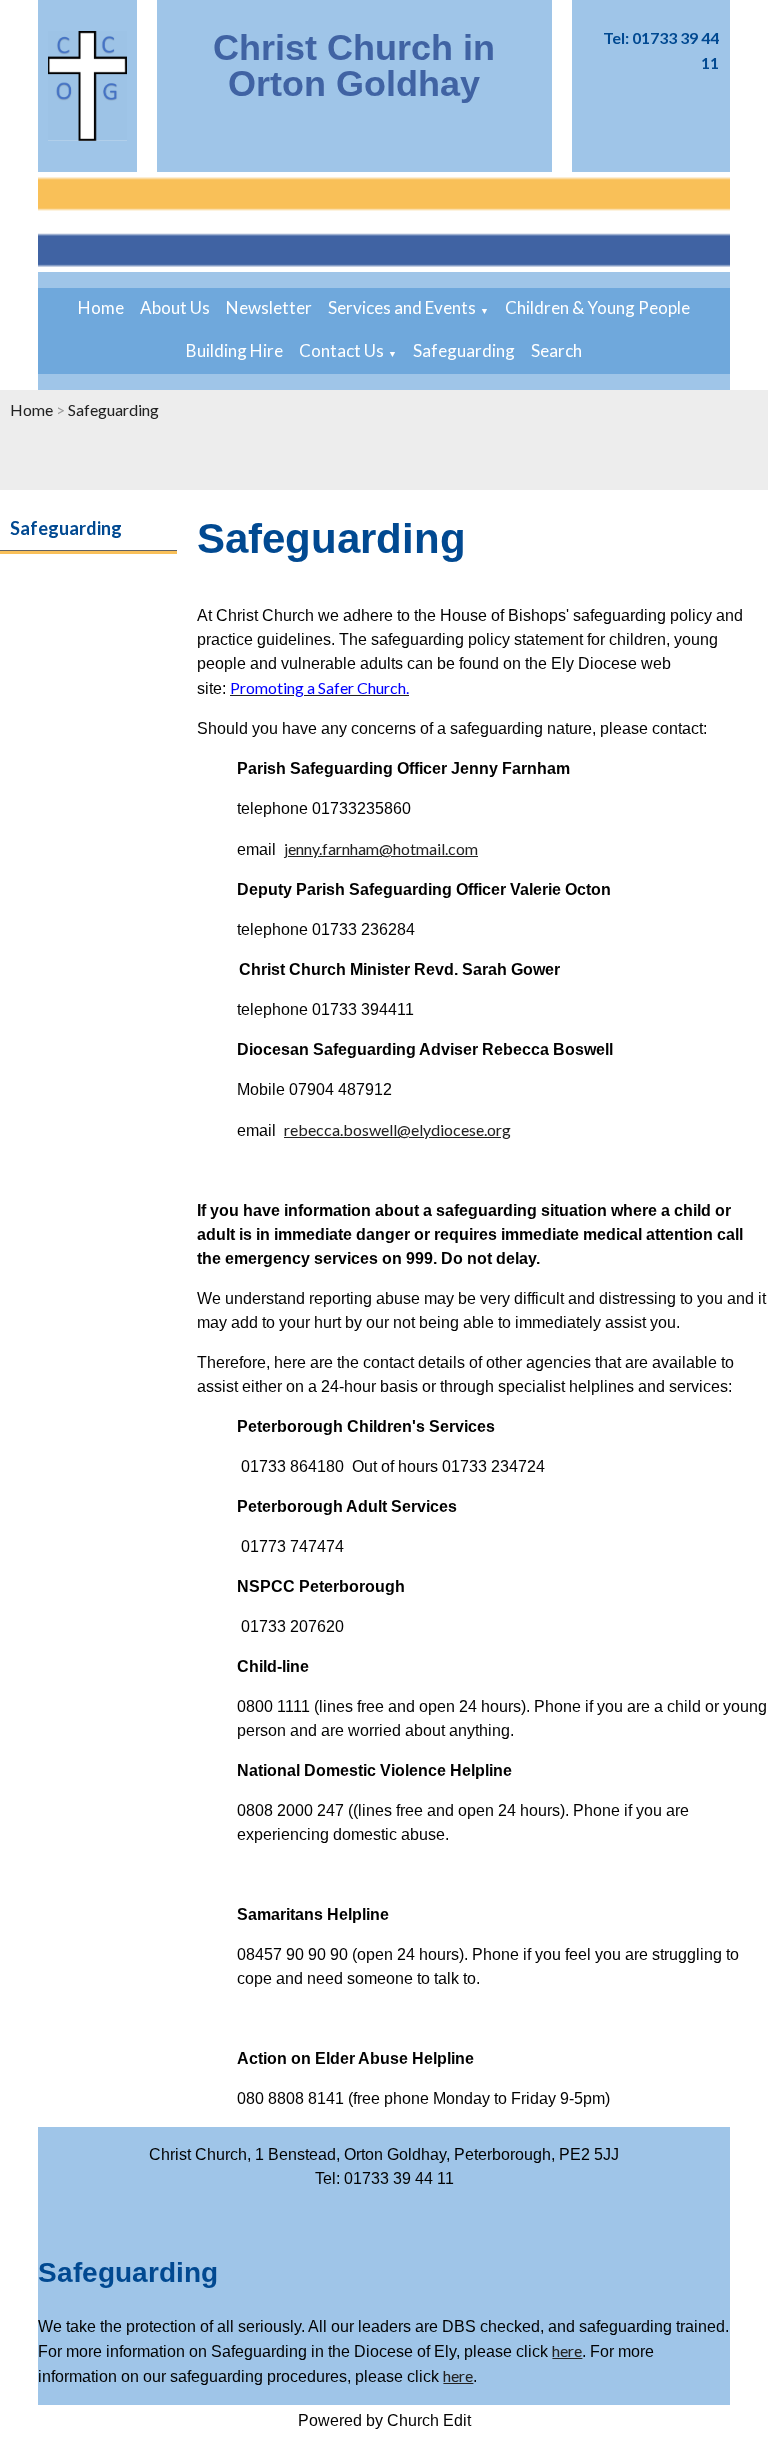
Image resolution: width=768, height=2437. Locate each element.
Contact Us (341, 350)
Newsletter (269, 307)
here (567, 2350)
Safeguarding (464, 350)
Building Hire (234, 350)
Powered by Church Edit (384, 2420)
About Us (175, 307)
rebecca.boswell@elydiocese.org (397, 1129)
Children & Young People (597, 307)
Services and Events (402, 307)
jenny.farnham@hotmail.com (381, 848)
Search (556, 350)
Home (101, 307)
